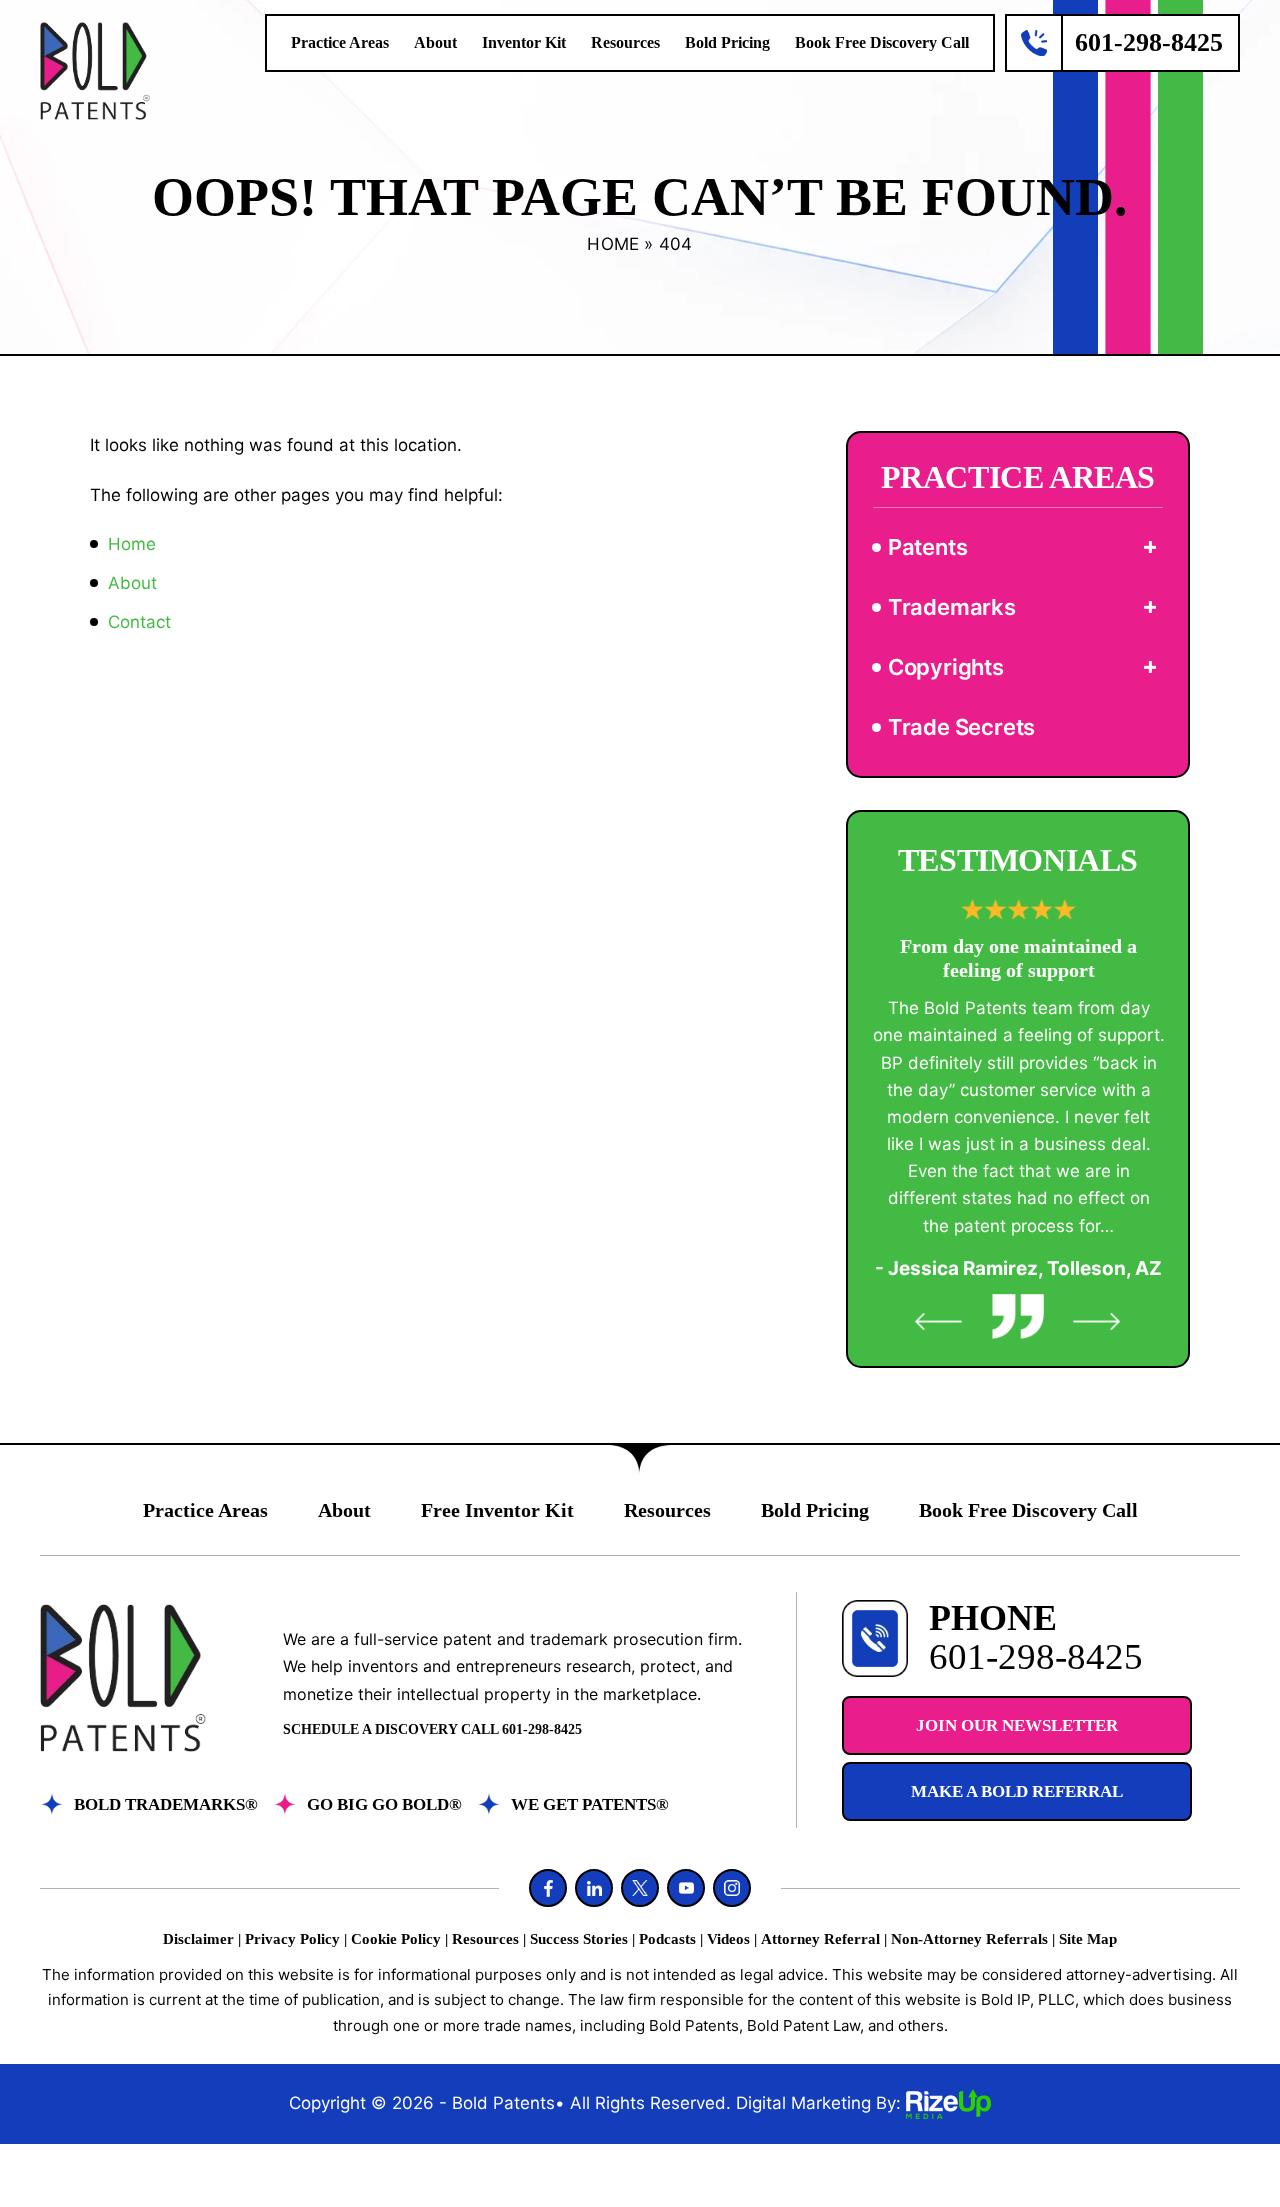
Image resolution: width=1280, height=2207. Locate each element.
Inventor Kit (524, 43)
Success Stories (579, 1939)
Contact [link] (139, 622)
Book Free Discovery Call (882, 43)
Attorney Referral (820, 1939)
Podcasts (667, 1939)
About (435, 43)
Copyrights (946, 667)
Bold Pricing (727, 43)
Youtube (686, 1888)
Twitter (640, 1888)
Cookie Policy (396, 1939)
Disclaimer (198, 1939)
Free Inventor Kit (497, 1510)
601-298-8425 (1149, 42)
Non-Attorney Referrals (969, 1939)
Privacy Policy (292, 1939)
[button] (1150, 547)
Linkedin (594, 1888)
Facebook (548, 1888)
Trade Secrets (961, 727)
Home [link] (132, 544)
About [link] (132, 583)
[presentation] (939, 1321)
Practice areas (340, 43)
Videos (728, 1939)
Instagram (732, 1888)
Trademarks (952, 607)
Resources (625, 43)
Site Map (1088, 1939)
